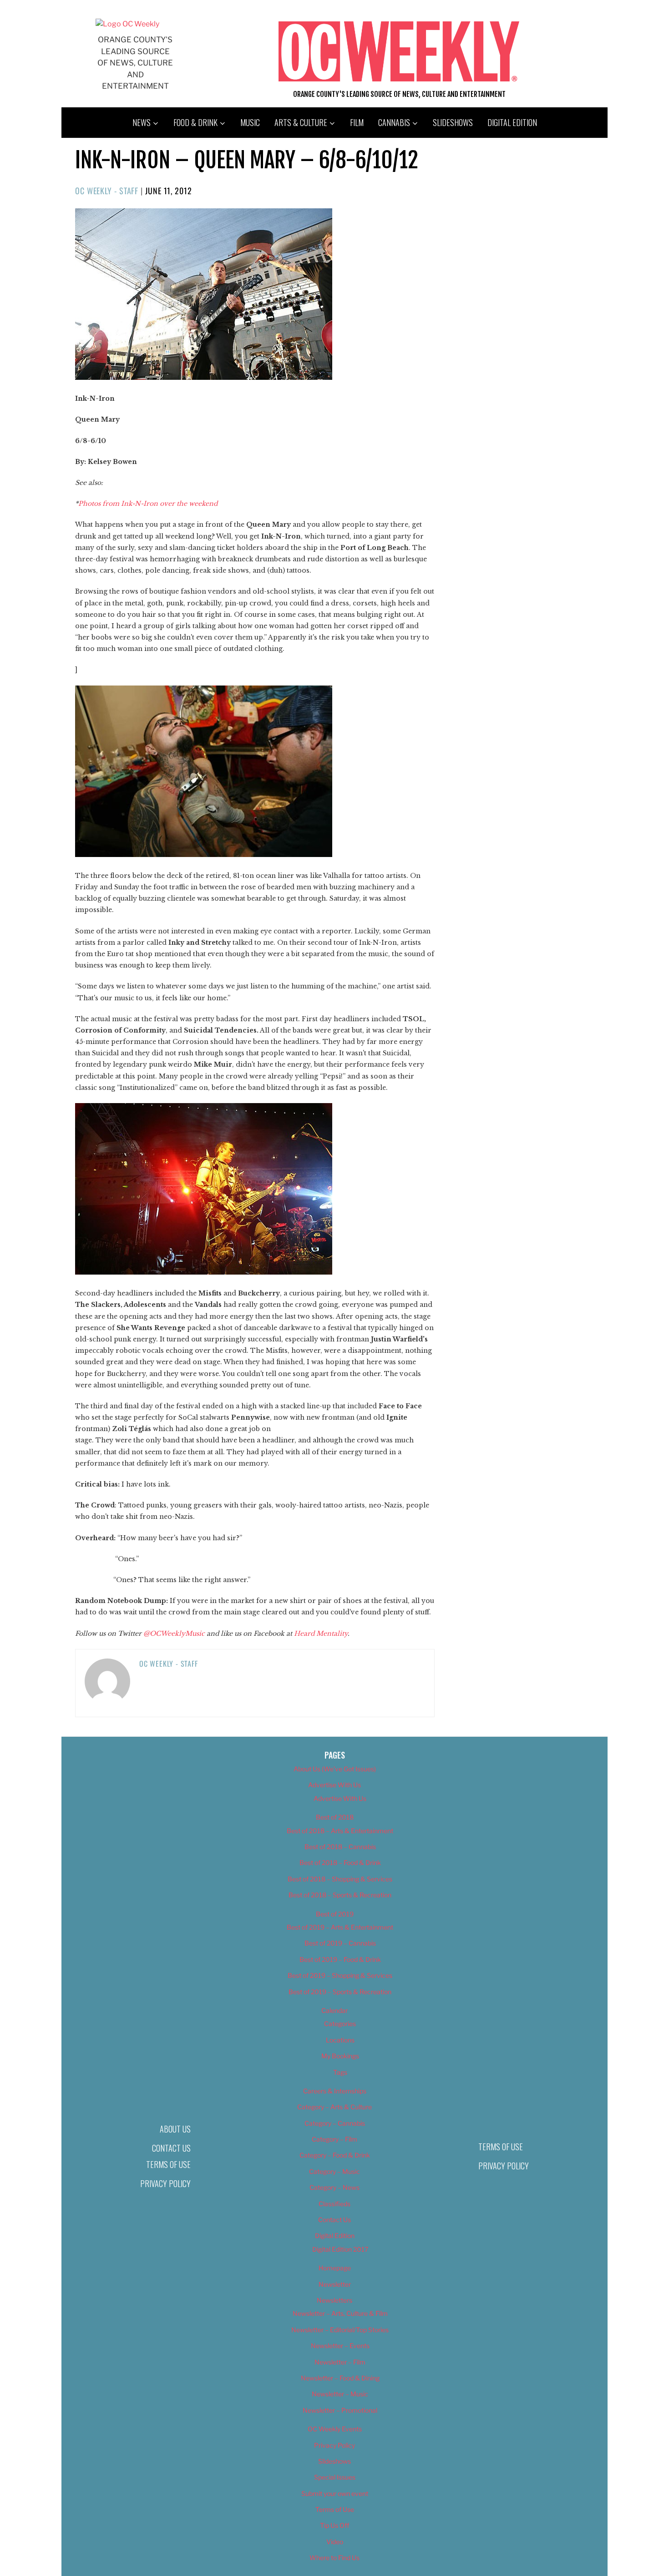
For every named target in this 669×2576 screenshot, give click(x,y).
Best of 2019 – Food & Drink (340, 1959)
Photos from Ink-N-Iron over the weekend (148, 504)
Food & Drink (195, 122)
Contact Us (171, 2148)
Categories (340, 2024)
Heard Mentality (321, 1633)
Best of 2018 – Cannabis (340, 1847)
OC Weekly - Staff (107, 191)
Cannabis (394, 122)
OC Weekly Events (335, 2429)
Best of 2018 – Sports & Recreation (340, 1895)
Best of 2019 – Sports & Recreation (340, 1992)
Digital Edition (512, 122)
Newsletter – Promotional (340, 2410)
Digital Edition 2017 (340, 2249)
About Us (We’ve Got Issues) (335, 1769)
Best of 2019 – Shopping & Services (340, 1975)
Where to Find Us (334, 2558)
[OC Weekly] (127, 24)
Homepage (335, 2268)
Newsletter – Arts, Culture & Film (340, 2313)
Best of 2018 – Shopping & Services (340, 1879)
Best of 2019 (335, 1914)
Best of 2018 (335, 1817)
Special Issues (335, 2477)
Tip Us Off (334, 2525)
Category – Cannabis (335, 2123)
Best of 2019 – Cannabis (340, 1943)
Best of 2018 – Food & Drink (340, 1863)
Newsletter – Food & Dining (340, 2378)
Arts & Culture (301, 122)
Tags (340, 2072)
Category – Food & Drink (335, 2155)
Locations (340, 2040)
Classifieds (334, 2204)
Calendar (334, 2010)
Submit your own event (335, 2493)
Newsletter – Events (340, 2346)
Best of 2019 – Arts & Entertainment (340, 1927)
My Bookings (340, 2056)
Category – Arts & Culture (334, 2107)
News (142, 122)
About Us (175, 2129)
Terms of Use (168, 2164)
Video (335, 2542)
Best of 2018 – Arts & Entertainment (340, 1831)
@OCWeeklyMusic (174, 1633)
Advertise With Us (334, 1785)
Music (250, 122)
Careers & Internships (335, 2091)
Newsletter (335, 2284)
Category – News (334, 2187)
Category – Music (334, 2171)
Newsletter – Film (340, 2362)
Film (357, 122)
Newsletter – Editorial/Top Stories (340, 2330)
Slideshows (453, 122)
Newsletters (334, 2300)
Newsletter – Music (340, 2394)
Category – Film (334, 2139)
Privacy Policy (165, 2183)
